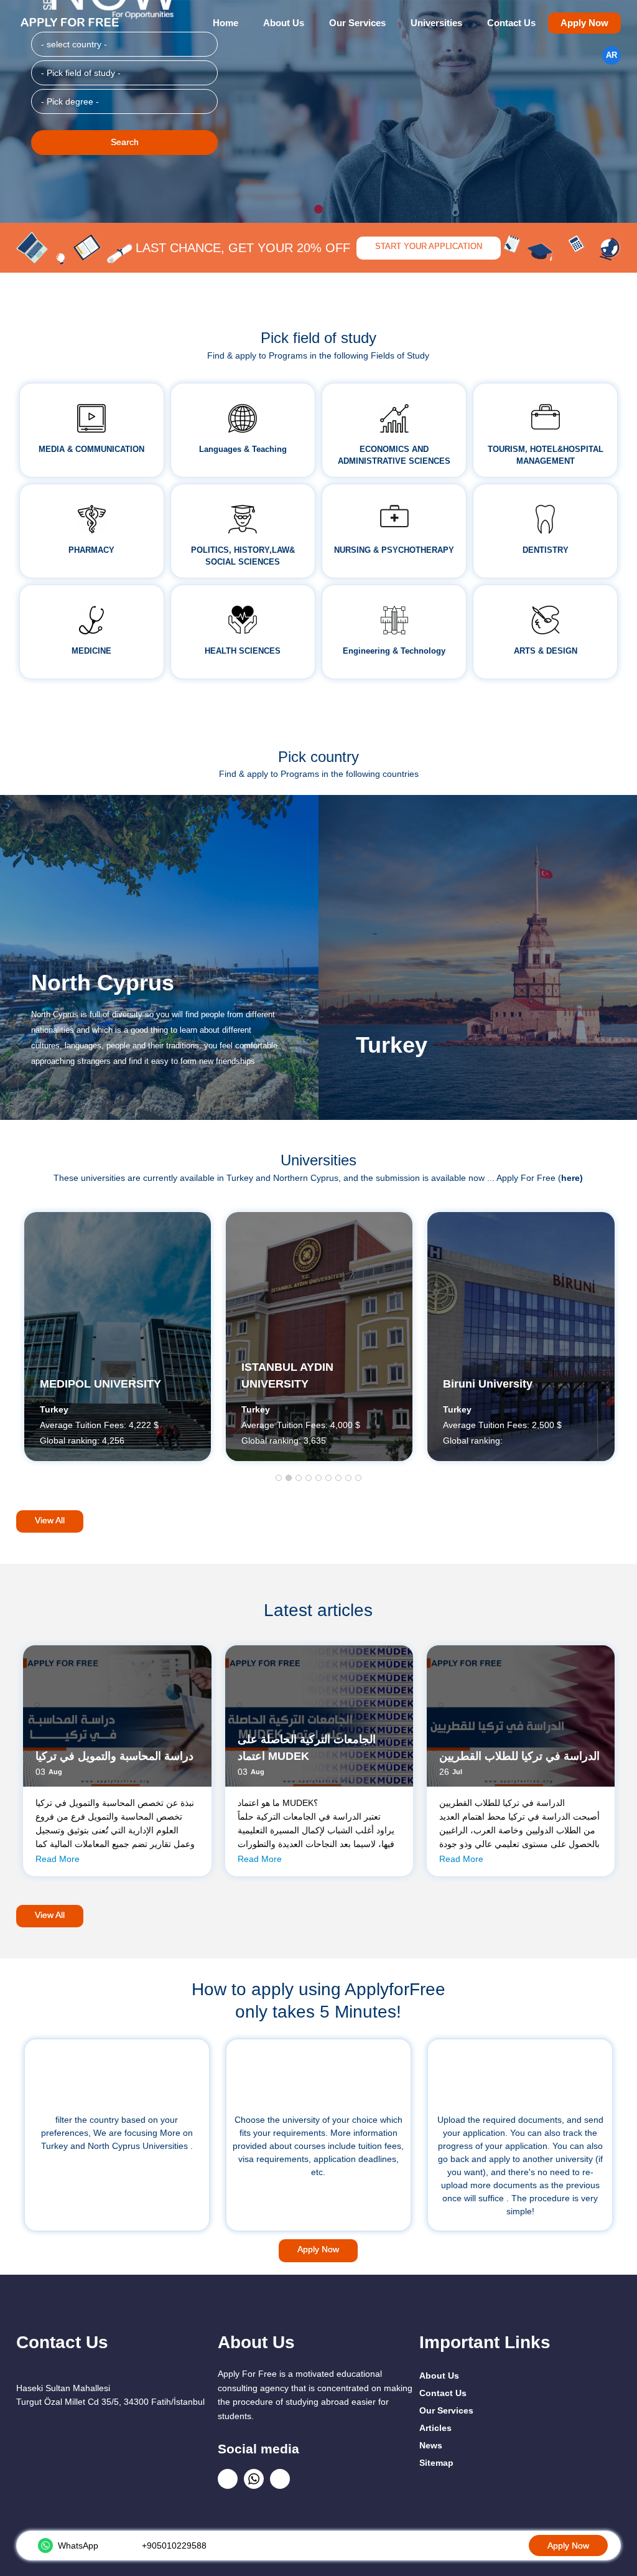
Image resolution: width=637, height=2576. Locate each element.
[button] (279, 1478)
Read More (58, 1859)
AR (611, 55)
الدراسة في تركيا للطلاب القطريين (519, 1756)
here (570, 1178)
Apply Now (584, 23)
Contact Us (511, 23)
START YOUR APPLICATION (429, 247)
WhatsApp (78, 2545)
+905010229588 (174, 2545)
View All (50, 1520)
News (431, 2445)
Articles (435, 2428)
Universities (436, 23)
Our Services (357, 23)
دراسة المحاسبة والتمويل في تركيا (114, 1756)
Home (226, 23)
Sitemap (436, 2463)
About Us (284, 23)
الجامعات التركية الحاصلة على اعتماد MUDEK (307, 1748)
